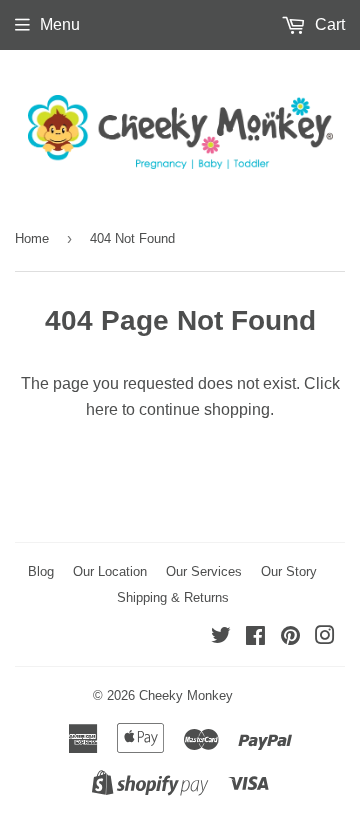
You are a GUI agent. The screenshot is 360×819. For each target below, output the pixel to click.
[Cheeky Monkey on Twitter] (221, 637)
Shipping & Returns (173, 597)
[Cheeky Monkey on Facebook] (255, 637)
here (102, 409)
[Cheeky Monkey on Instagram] (325, 637)
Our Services (204, 571)
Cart (328, 24)
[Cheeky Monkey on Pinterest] (290, 637)
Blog (41, 571)
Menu (60, 24)
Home (32, 238)
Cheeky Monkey (186, 695)
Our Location (110, 571)
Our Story (289, 571)
